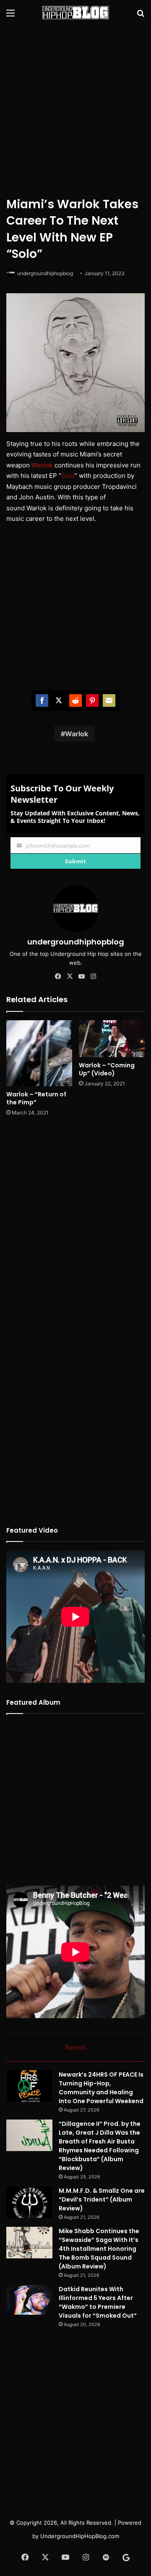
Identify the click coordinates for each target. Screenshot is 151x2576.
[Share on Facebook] (42, 700)
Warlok (42, 465)
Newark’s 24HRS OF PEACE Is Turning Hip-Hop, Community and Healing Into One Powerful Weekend (101, 2088)
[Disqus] (75, 1235)
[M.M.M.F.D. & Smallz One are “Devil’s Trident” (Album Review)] (29, 2202)
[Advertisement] (75, 109)
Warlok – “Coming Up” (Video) (107, 1069)
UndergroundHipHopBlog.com (80, 2536)
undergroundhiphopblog (45, 273)
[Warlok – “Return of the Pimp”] (39, 1053)
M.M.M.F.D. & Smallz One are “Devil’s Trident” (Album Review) (102, 2199)
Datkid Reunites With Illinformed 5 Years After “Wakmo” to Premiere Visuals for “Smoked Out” (98, 2302)
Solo (68, 476)
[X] (70, 976)
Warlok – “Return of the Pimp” (36, 1098)
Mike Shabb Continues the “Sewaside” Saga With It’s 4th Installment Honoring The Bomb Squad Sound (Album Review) (99, 2249)
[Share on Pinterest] (92, 700)
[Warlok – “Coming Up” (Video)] (112, 1039)
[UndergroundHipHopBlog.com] (75, 13)
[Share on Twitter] (59, 700)
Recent (75, 2047)
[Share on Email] (109, 700)
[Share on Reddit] (75, 700)
